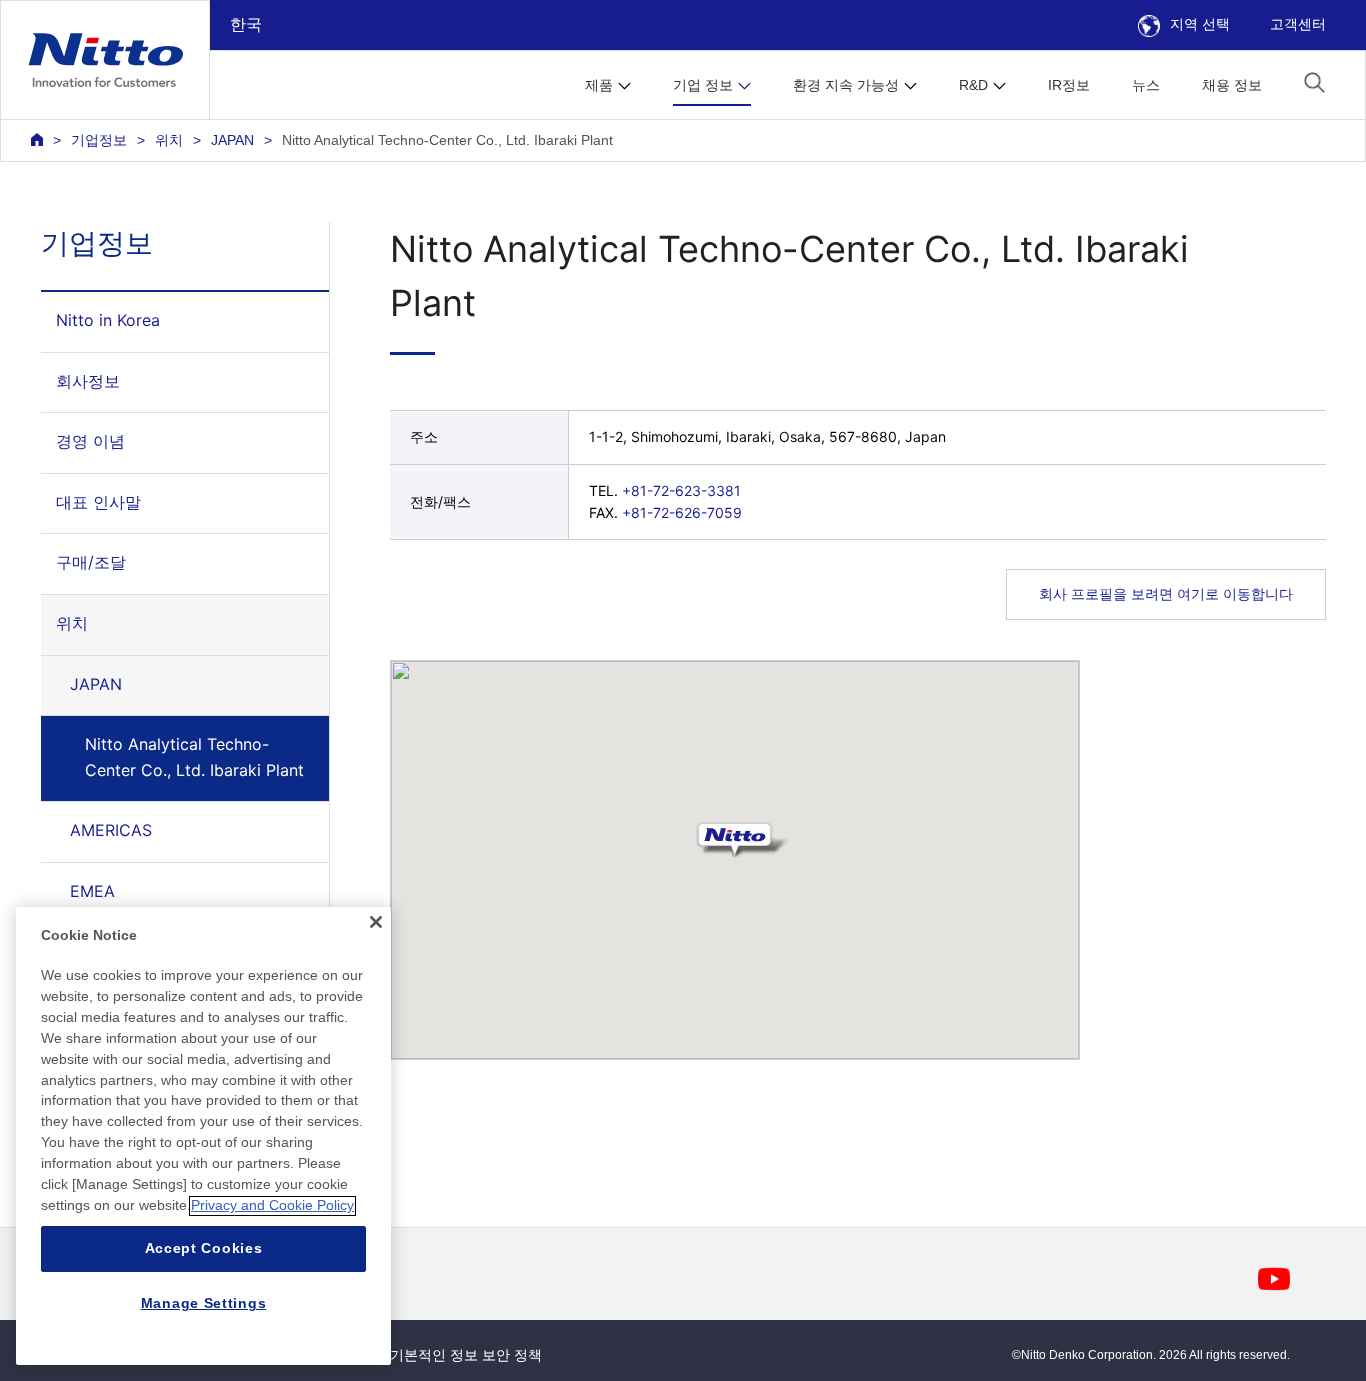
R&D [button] (973, 85)
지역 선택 (1200, 24)
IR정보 (1069, 85)
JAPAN (232, 140)
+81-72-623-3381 (681, 490)
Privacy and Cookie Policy (272, 1206)
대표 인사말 (98, 502)
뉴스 (1146, 85)
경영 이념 (90, 441)
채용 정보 (1232, 85)
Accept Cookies (204, 1249)
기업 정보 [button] (703, 85)
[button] (1314, 82)
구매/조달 (91, 562)
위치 (169, 140)
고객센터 (1298, 24)
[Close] (376, 922)
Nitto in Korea (108, 320)
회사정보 (88, 381)
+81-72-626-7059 (682, 512)
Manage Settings (204, 1303)
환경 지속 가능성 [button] (846, 85)
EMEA (92, 891)
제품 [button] (599, 85)
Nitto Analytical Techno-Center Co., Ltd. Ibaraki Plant (194, 757)
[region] (203, 1136)
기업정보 (99, 140)
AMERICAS (111, 830)
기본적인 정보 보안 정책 (466, 1355)
